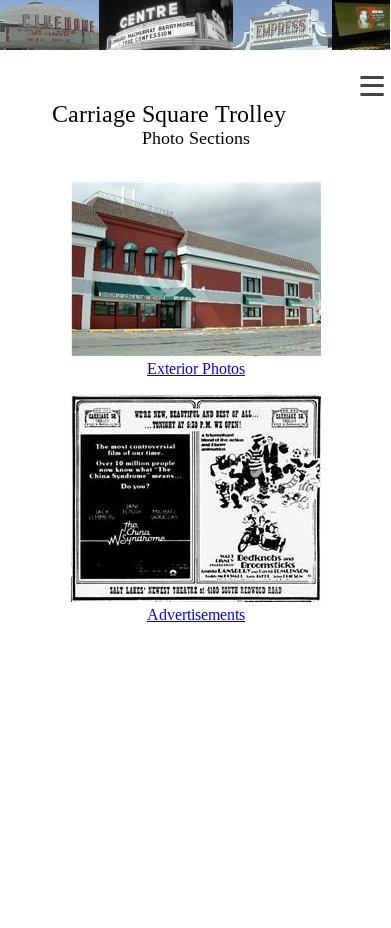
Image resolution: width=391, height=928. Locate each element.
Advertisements (196, 614)
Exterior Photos (196, 368)
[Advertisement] (195, 797)
